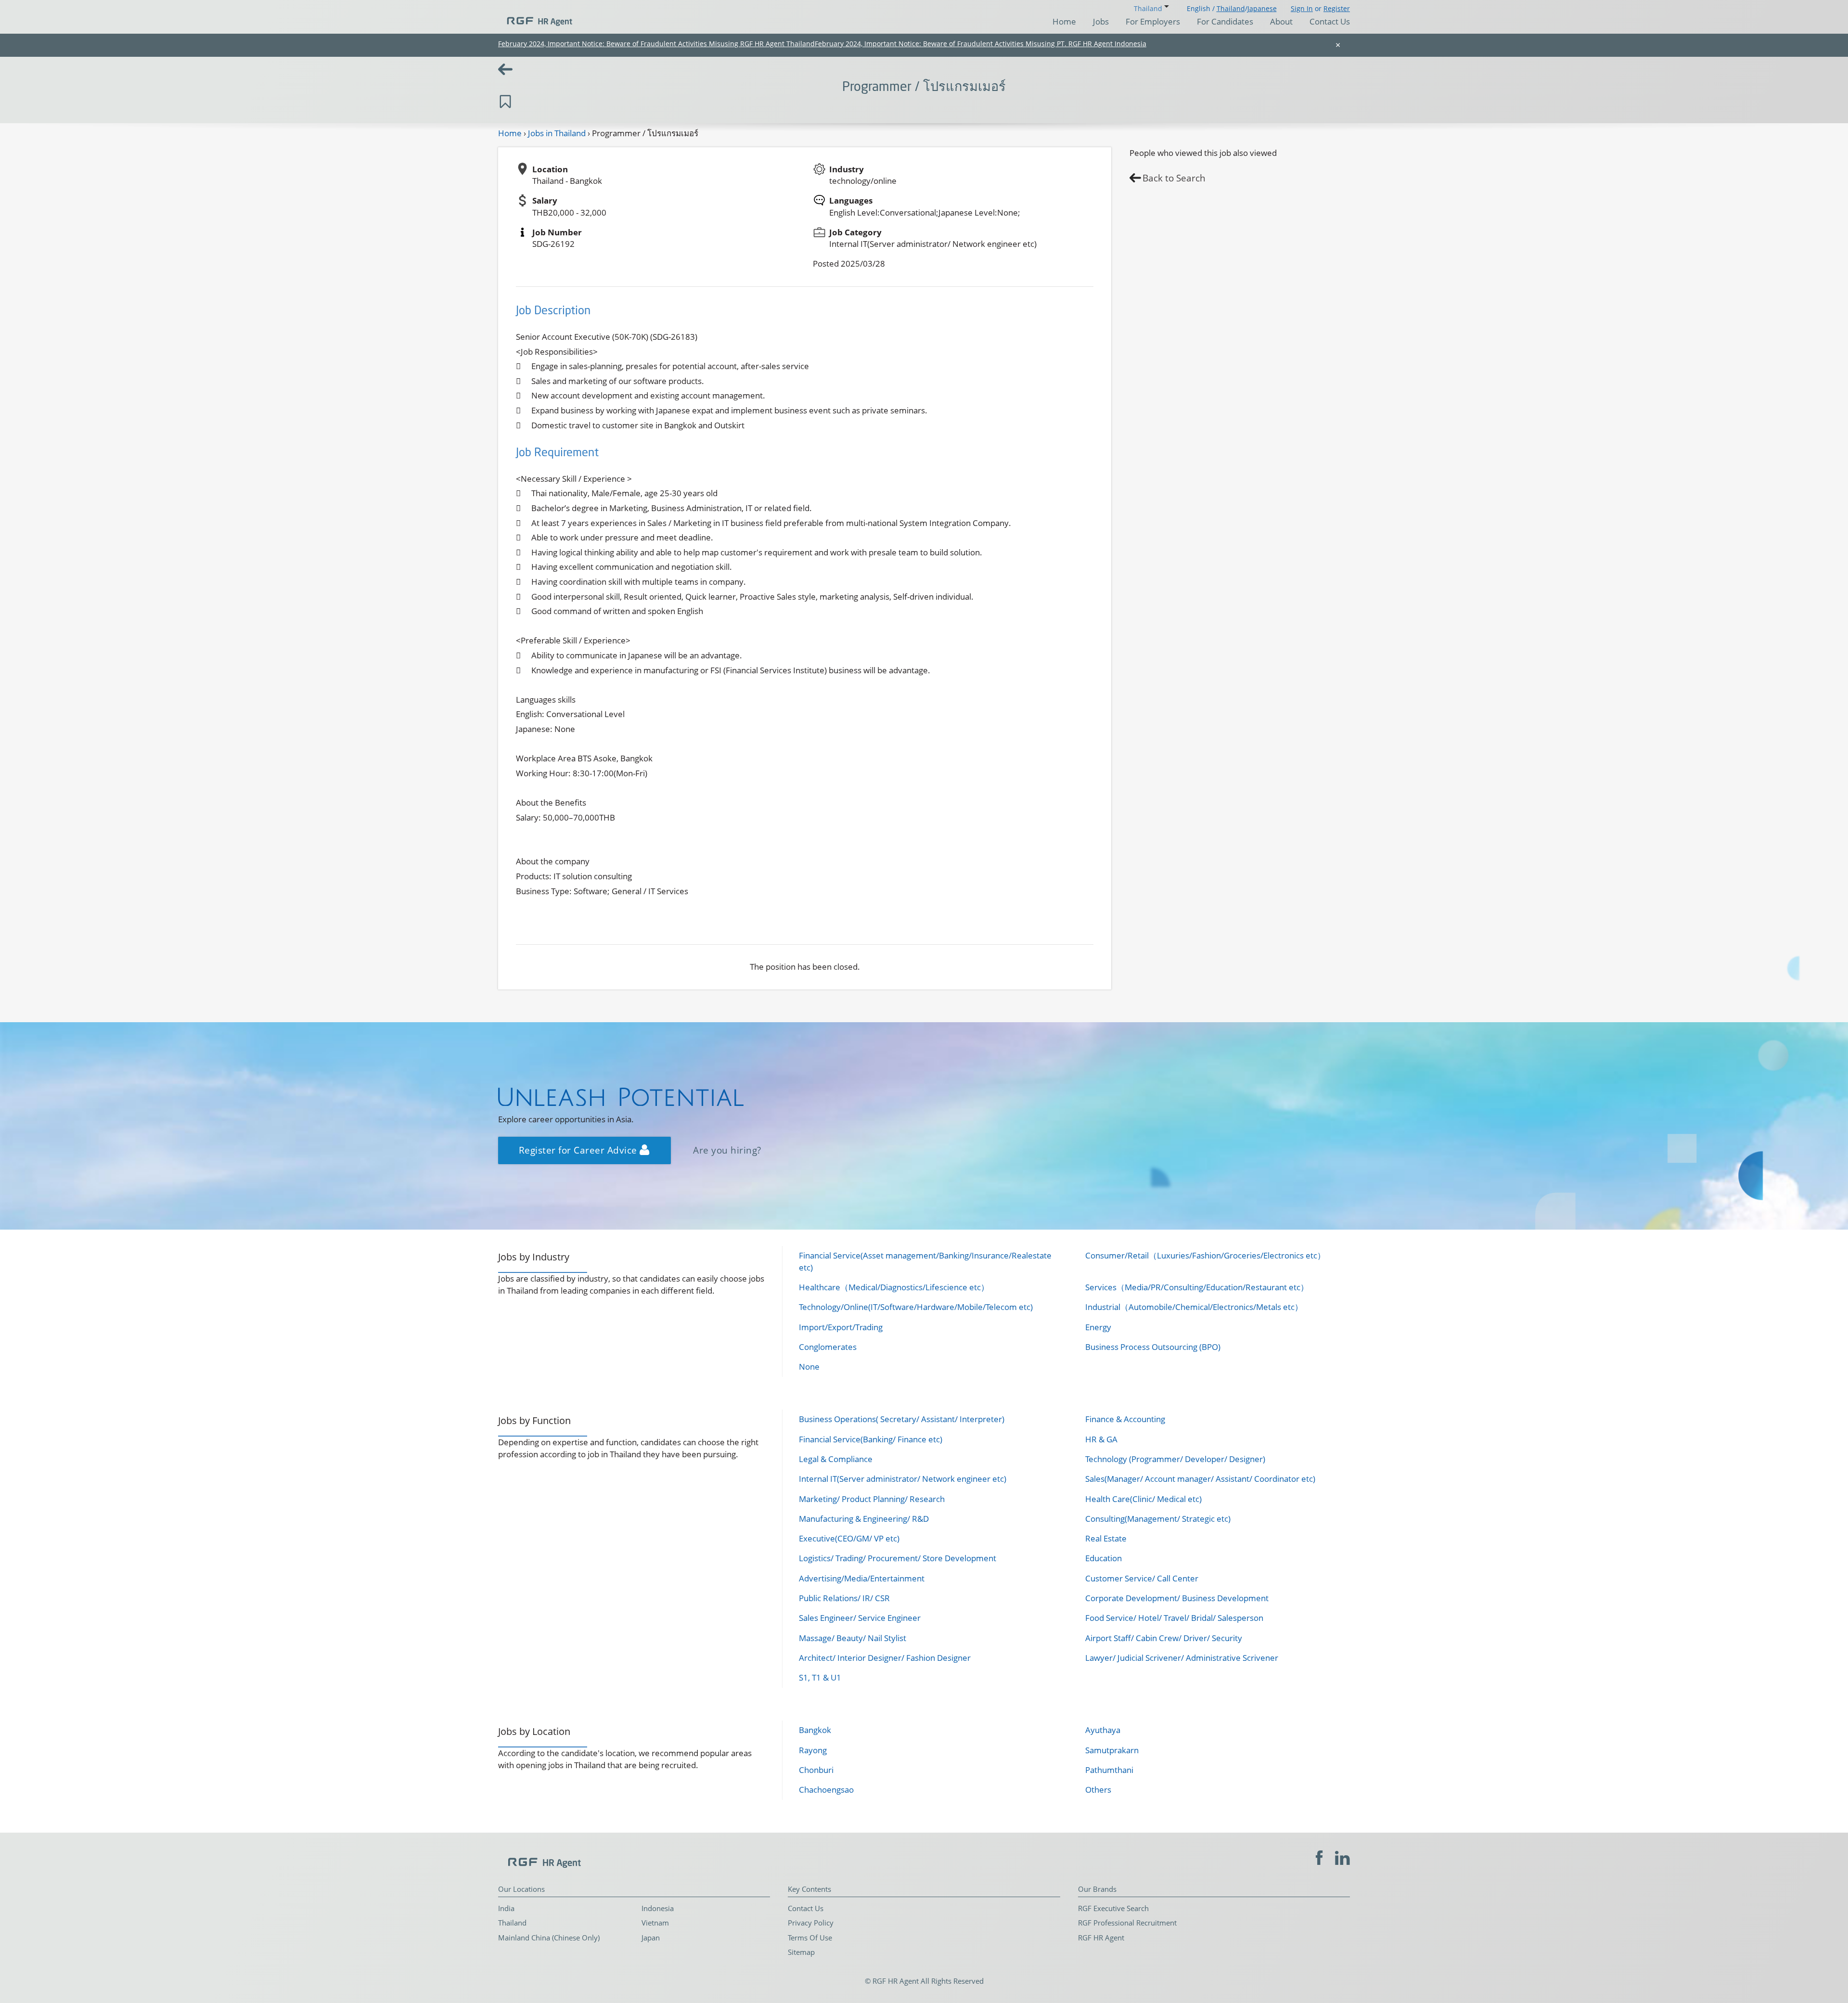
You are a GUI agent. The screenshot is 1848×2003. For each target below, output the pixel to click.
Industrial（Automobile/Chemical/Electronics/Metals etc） (1194, 1307)
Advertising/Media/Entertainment (862, 1578)
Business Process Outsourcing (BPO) (1153, 1347)
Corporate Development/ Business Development (1177, 1598)
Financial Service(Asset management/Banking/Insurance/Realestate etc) (925, 1261)
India (506, 1908)
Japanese (1262, 8)
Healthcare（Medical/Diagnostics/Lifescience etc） (894, 1287)
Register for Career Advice (579, 1150)
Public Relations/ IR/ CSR (844, 1598)
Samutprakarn (1112, 1750)
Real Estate (1106, 1538)
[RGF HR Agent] (535, 17)
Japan (651, 1938)
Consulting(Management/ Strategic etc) (1158, 1519)
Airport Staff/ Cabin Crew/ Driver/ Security (1164, 1638)
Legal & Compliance (836, 1459)
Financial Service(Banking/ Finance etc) (871, 1439)
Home (1064, 21)
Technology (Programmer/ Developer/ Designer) (1175, 1459)
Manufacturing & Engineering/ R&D (864, 1519)
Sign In (1302, 8)
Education (1104, 1558)
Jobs (1101, 21)
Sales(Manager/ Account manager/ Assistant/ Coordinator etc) (1200, 1479)
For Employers (1153, 21)
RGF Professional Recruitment (1127, 1923)
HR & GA (1101, 1439)
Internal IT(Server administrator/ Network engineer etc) (903, 1479)
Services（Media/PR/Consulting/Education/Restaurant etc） (1197, 1287)
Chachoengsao (826, 1790)
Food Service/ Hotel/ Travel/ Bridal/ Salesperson (1174, 1618)
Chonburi (816, 1770)
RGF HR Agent (1101, 1938)
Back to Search (1174, 178)
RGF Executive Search (1113, 1908)
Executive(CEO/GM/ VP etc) (849, 1538)
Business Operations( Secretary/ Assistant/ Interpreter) (902, 1419)
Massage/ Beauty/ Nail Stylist (853, 1638)
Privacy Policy (811, 1923)
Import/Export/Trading (841, 1327)
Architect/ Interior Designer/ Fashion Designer (885, 1658)
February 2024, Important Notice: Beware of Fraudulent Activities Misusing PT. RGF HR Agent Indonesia (981, 44)
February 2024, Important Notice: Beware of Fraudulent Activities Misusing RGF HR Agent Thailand (656, 44)
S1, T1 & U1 (820, 1677)
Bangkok (815, 1730)
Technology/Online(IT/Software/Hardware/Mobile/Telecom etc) (916, 1307)
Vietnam (655, 1923)
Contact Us (1330, 21)
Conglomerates (828, 1347)
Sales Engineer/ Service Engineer (860, 1618)
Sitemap (801, 1952)
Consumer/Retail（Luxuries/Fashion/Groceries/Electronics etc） (1205, 1255)
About (1281, 21)
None (809, 1367)
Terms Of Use (810, 1938)
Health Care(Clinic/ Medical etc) (1143, 1499)
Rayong (813, 1750)
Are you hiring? (727, 1150)
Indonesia (658, 1908)
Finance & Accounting (1125, 1419)
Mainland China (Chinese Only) (549, 1938)
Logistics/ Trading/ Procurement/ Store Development (898, 1558)
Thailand (1231, 8)
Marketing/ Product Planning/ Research (872, 1499)
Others (1098, 1790)
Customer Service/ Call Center (1142, 1578)
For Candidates (1225, 21)
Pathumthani (1109, 1770)
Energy (1098, 1327)
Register (1337, 8)
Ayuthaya (1103, 1730)
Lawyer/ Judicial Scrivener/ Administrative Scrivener (1182, 1658)
